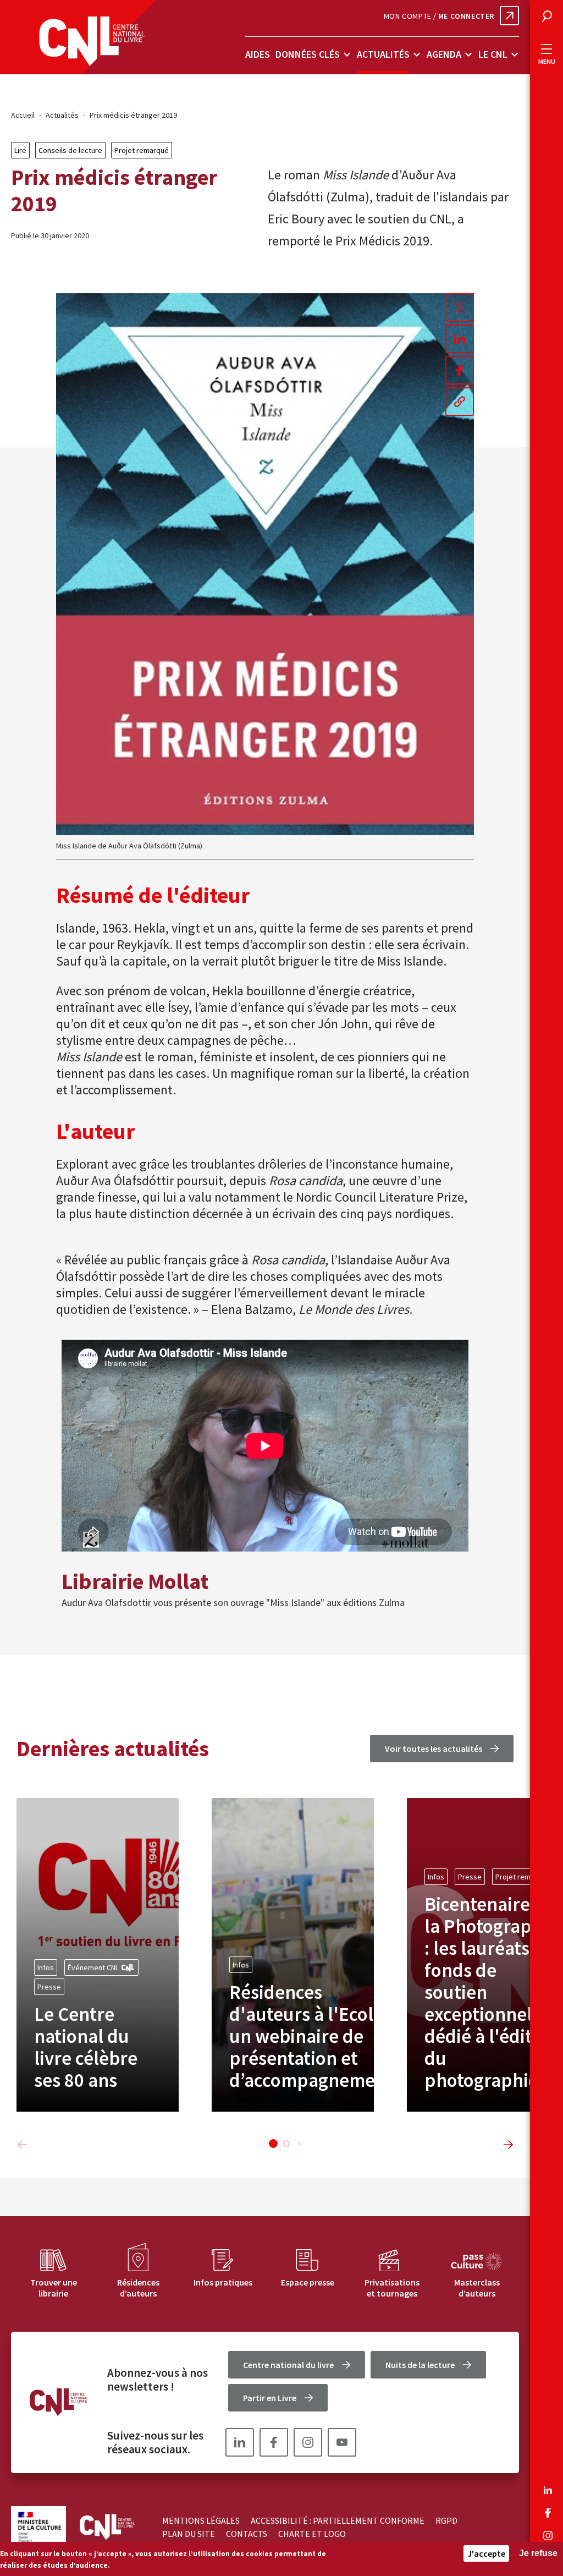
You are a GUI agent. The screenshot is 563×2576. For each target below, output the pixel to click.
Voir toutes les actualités (434, 1749)
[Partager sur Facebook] (460, 370)
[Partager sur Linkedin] (460, 339)
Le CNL (493, 54)
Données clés (308, 54)
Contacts (247, 2534)
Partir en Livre (270, 2398)
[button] (273, 2144)
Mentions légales (201, 2520)
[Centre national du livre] (92, 41)
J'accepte (486, 2553)
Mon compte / (439, 16)
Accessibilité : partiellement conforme (338, 2520)
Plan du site (189, 2534)
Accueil (23, 115)
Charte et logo (312, 2534)
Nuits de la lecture (420, 2365)
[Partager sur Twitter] (460, 308)
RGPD (446, 2520)
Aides (258, 54)
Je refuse (538, 2553)
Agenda (444, 54)
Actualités (383, 54)
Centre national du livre (288, 2365)
